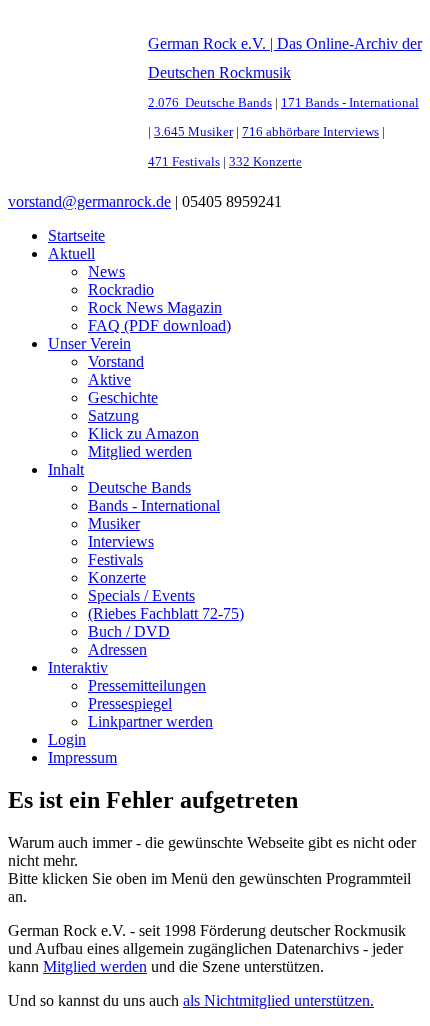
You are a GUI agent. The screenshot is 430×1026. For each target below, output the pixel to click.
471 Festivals (184, 162)
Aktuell (71, 253)
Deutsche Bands (139, 487)
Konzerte (117, 577)
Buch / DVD (129, 631)
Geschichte (123, 397)
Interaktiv (78, 667)
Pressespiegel (130, 703)
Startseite (76, 235)
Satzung (113, 415)
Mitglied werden (140, 451)
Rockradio (121, 289)
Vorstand (116, 361)
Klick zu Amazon (143, 433)
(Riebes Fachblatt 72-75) (166, 613)
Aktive (109, 379)
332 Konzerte (265, 162)
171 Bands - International (350, 103)
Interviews (121, 541)
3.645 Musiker (193, 132)
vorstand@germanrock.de (89, 201)
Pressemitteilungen (147, 685)
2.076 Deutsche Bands (210, 103)
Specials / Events (141, 595)
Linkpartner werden (150, 721)
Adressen (117, 649)
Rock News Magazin (155, 307)
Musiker (114, 523)
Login (67, 739)
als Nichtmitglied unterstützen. (278, 1000)
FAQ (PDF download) (159, 325)
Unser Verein (89, 343)
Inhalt (66, 469)
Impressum (82, 757)
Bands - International (154, 505)
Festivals (115, 559)
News (106, 271)
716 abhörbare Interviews (310, 132)
